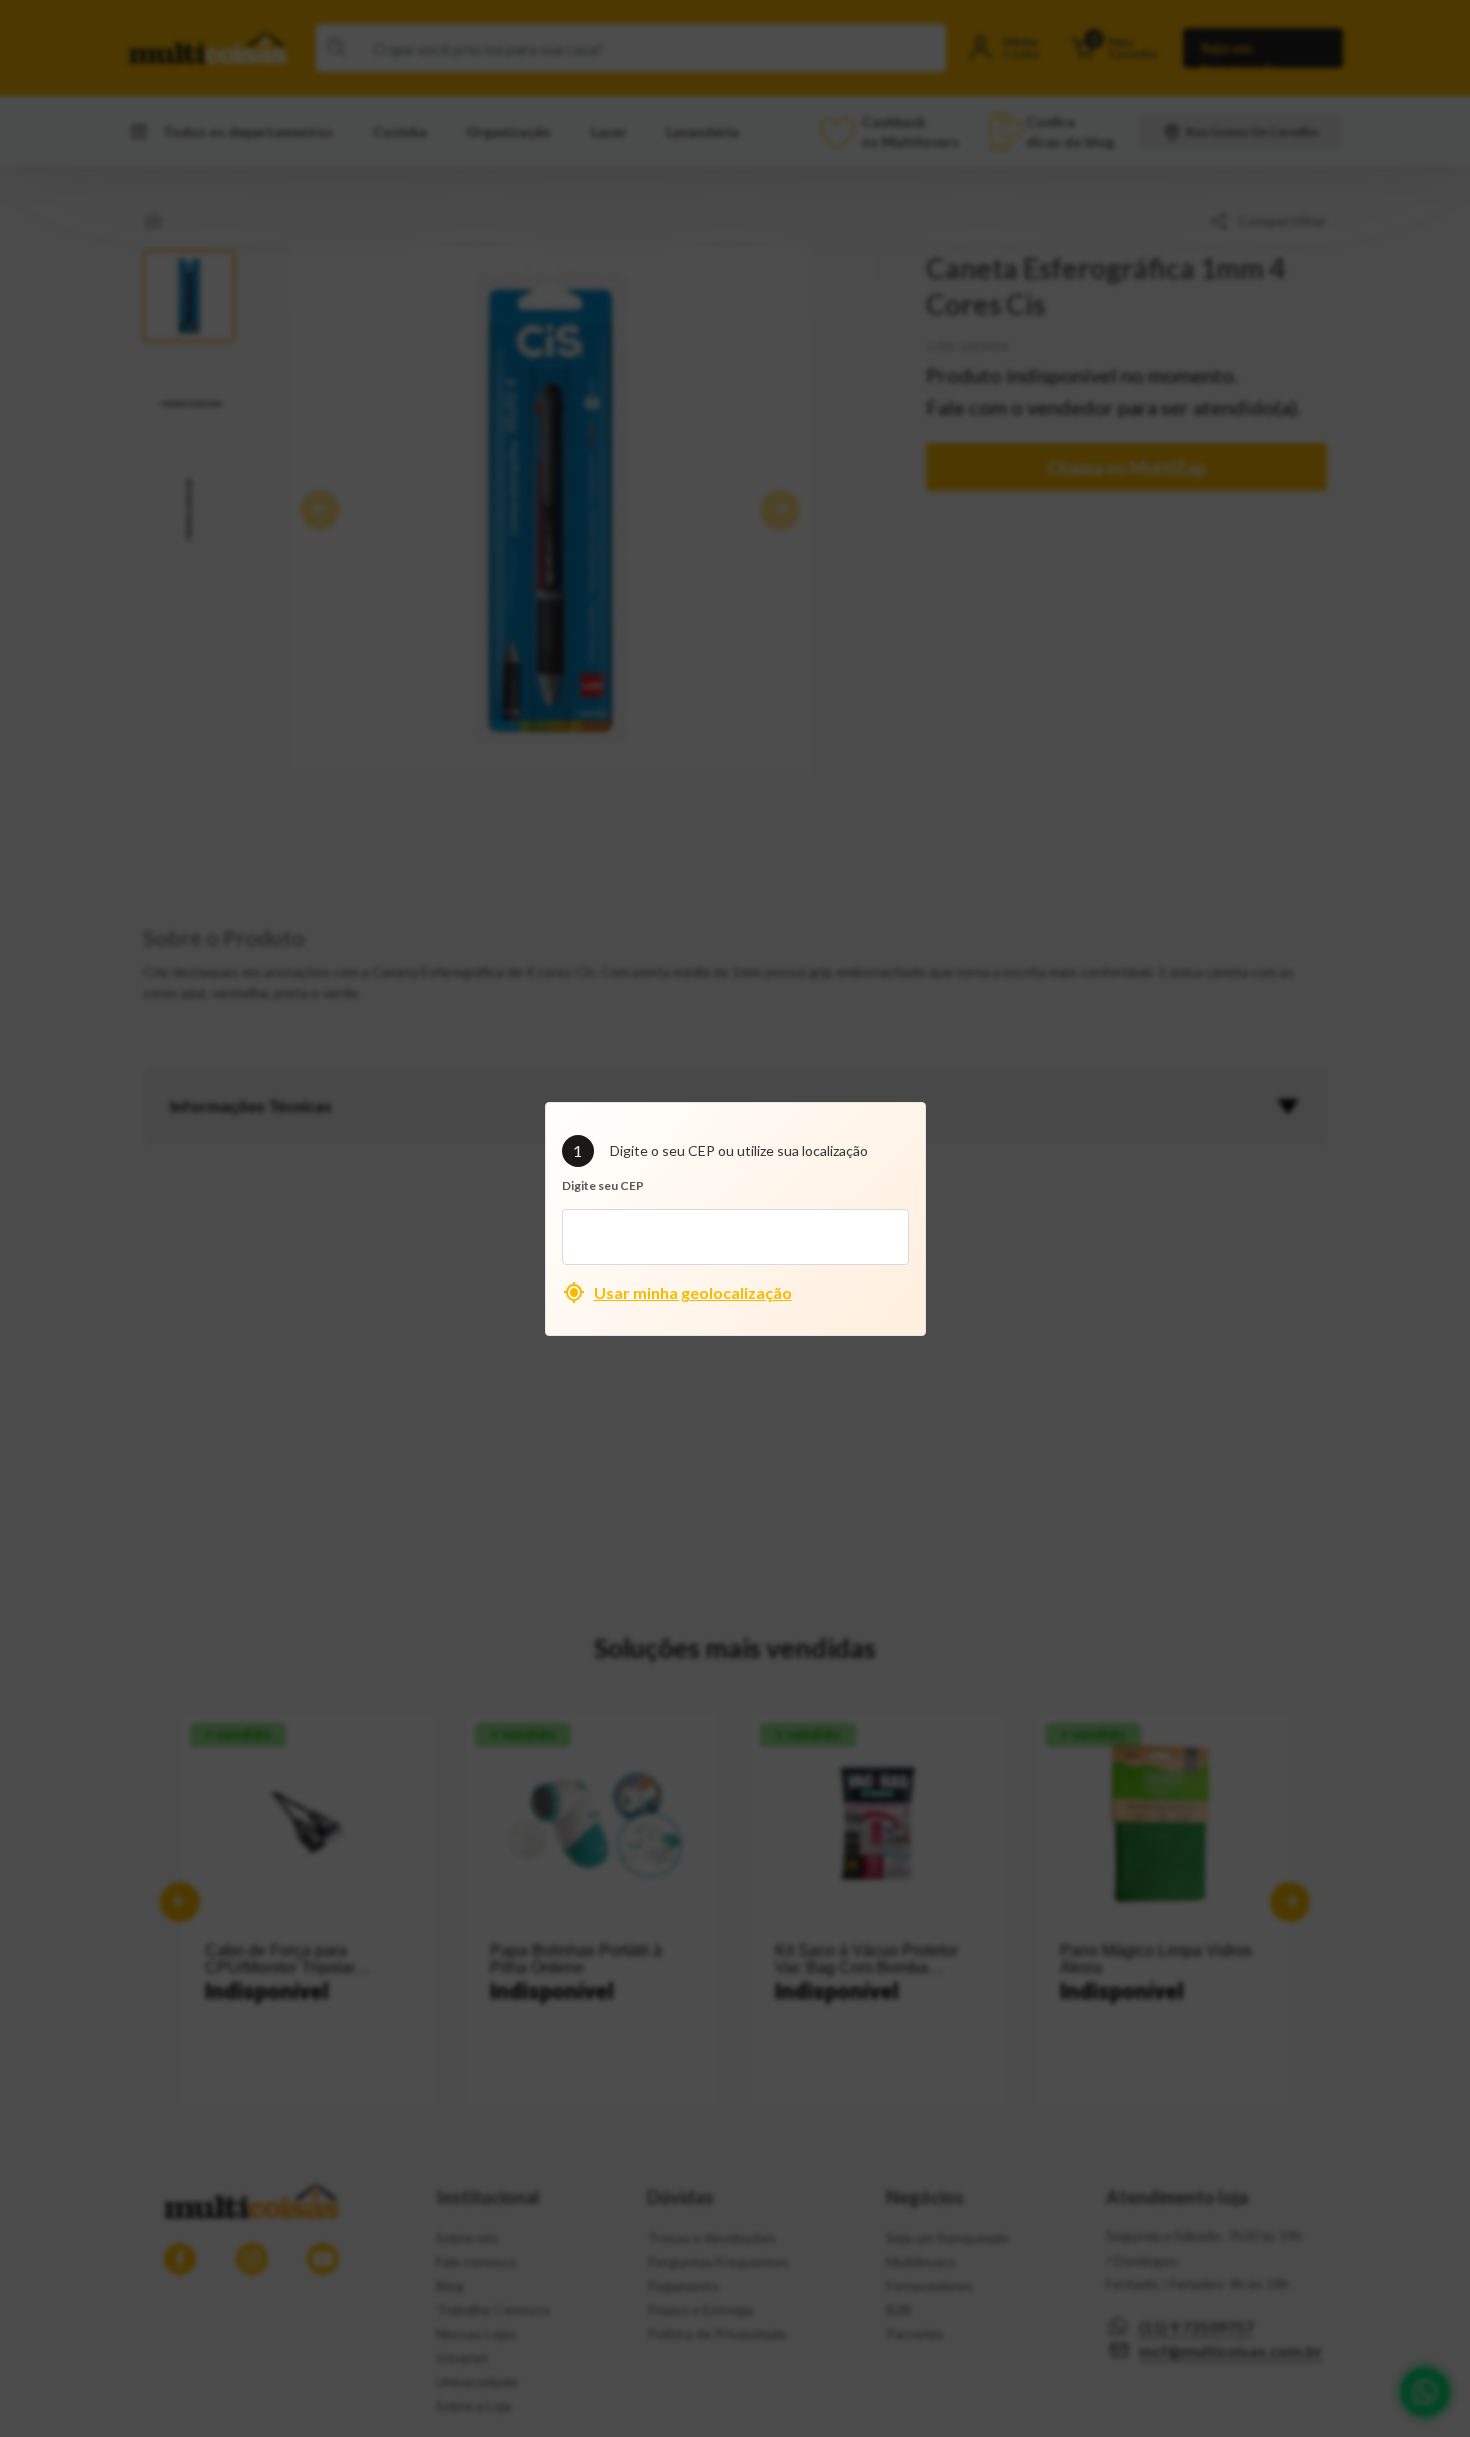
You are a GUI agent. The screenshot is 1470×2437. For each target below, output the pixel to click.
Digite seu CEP (603, 1185)
